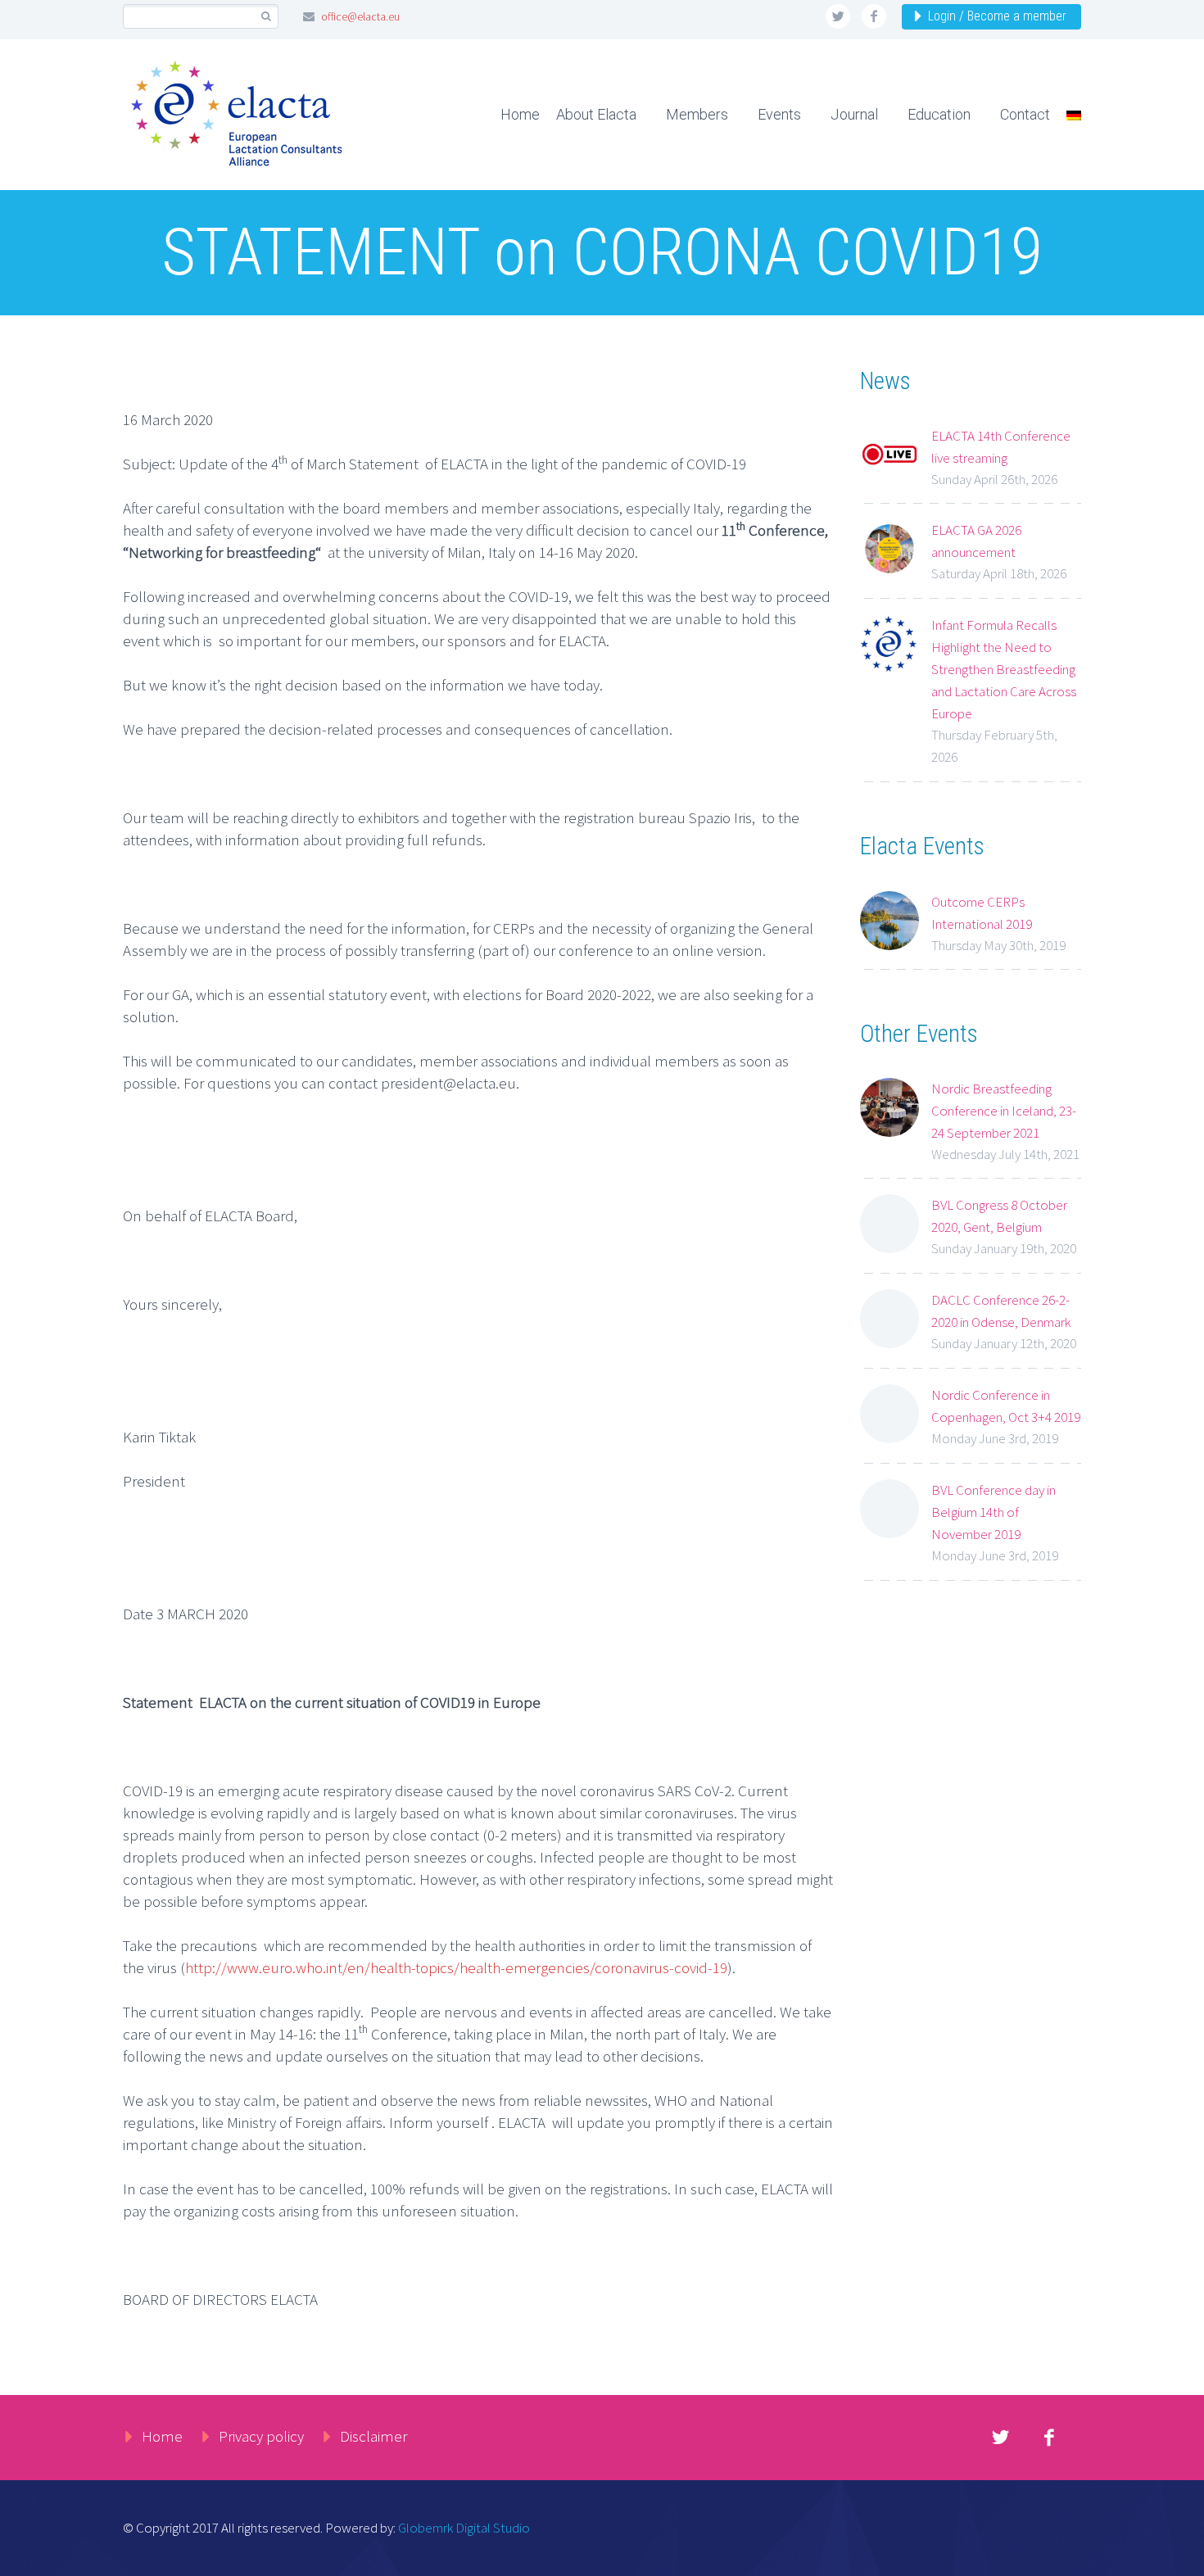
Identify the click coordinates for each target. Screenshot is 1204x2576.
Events (779, 114)
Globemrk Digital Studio (464, 2528)
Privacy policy (261, 2436)
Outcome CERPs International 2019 (982, 913)
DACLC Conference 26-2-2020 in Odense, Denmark (1001, 1311)
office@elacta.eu (360, 16)
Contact (1025, 114)
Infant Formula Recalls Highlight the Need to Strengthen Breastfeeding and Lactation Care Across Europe (1004, 669)
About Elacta (596, 114)
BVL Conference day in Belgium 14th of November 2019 (994, 1512)
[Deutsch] (1067, 115)
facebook (874, 16)
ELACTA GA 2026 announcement (976, 541)
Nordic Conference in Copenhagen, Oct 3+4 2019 (1006, 1406)
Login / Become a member (997, 16)
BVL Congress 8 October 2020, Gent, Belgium (999, 1216)
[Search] (266, 17)
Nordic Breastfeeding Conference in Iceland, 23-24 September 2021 (1004, 1111)
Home (520, 114)
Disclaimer (373, 2436)
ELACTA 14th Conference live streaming (1001, 447)
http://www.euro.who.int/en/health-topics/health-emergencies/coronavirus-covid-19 (456, 1967)
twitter (838, 16)
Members (697, 114)
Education (939, 114)
